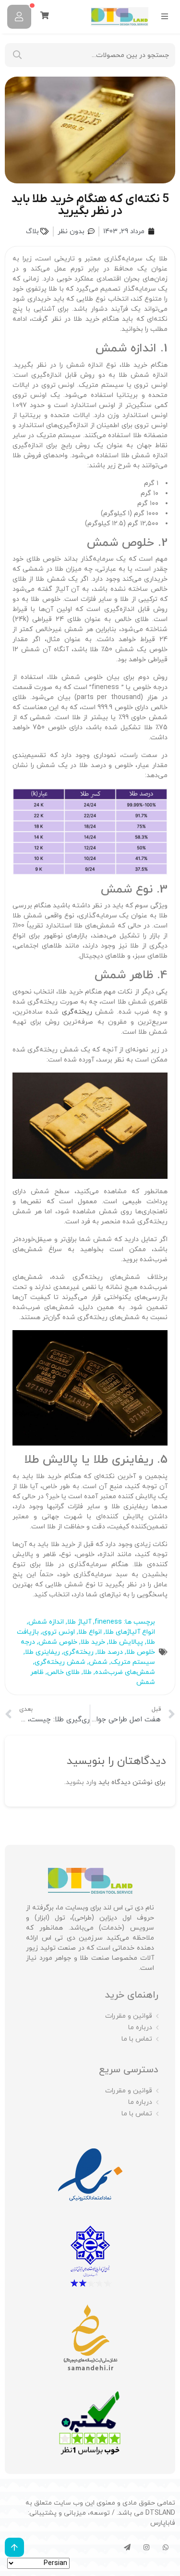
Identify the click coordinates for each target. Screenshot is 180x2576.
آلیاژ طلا (79, 1622)
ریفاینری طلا (42, 1652)
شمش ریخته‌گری (60, 1662)
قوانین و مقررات (129, 2016)
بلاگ (32, 232)
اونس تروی (59, 1632)
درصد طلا (110, 1652)
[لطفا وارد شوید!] (19, 17)
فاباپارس (163, 2523)
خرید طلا (93, 1642)
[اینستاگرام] (146, 2547)
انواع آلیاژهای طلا (130, 1632)
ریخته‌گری (77, 1012)
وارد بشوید (81, 1782)
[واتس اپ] (166, 2547)
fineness (108, 1622)
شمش (98, 1662)
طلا (87, 1672)
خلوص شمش (58, 1642)
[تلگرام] (127, 2547)
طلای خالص (63, 1672)
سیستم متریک (133, 1662)
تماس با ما (137, 2039)
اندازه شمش (46, 1622)
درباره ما (140, 2028)
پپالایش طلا (126, 1642)
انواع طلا (90, 1632)
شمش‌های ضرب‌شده (125, 1672)
